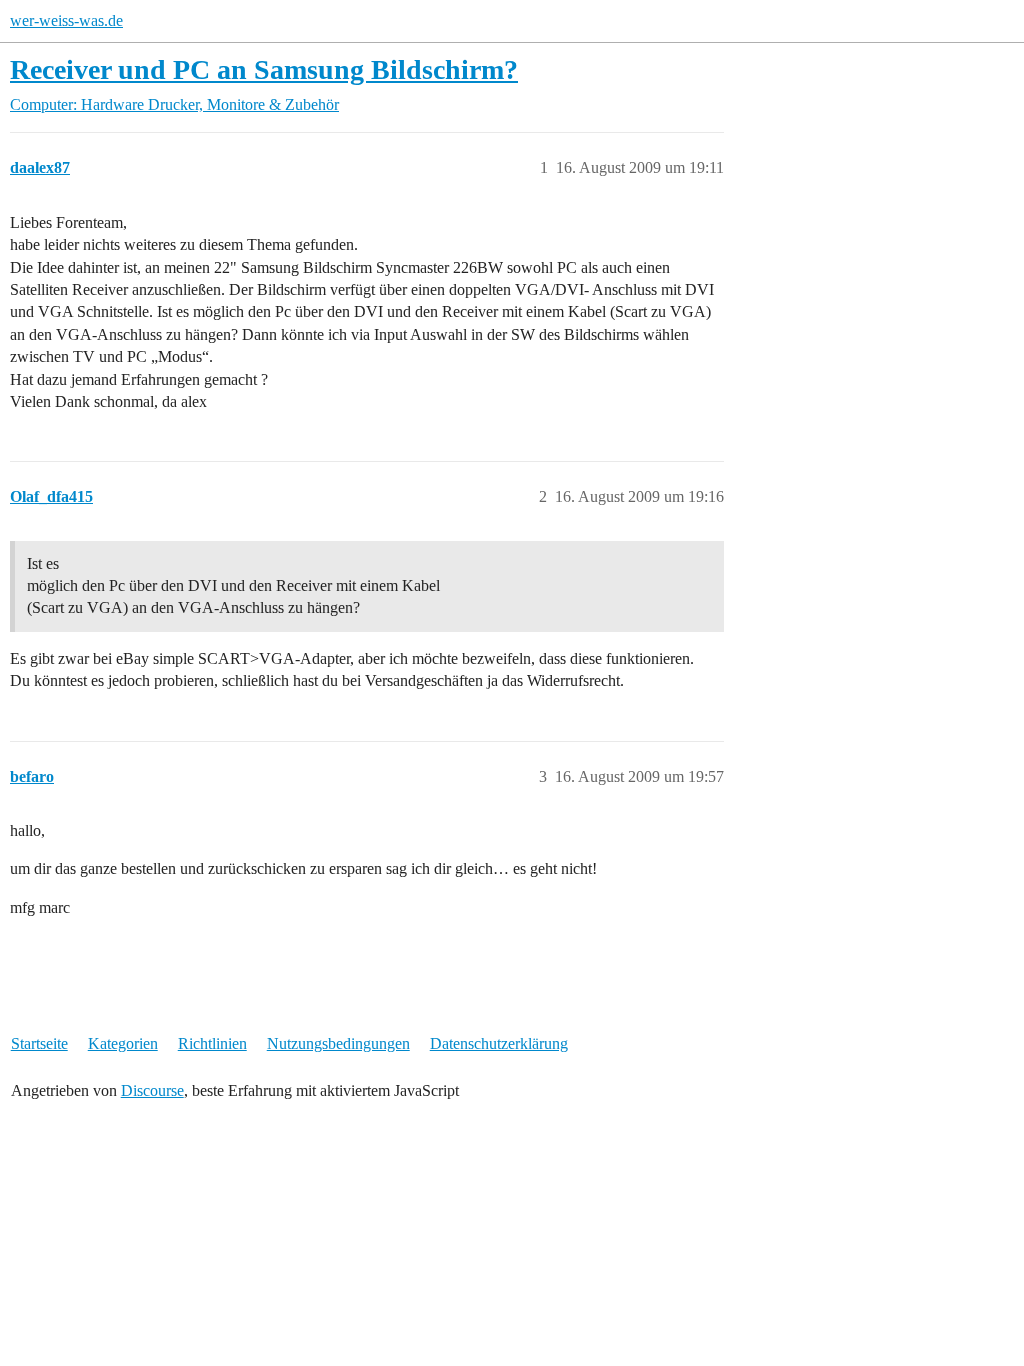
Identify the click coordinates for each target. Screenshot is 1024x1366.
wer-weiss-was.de (66, 20)
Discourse (152, 1090)
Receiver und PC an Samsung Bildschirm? (264, 69)
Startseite (39, 1043)
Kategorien (123, 1043)
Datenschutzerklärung (499, 1043)
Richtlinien (212, 1043)
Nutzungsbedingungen (338, 1043)
